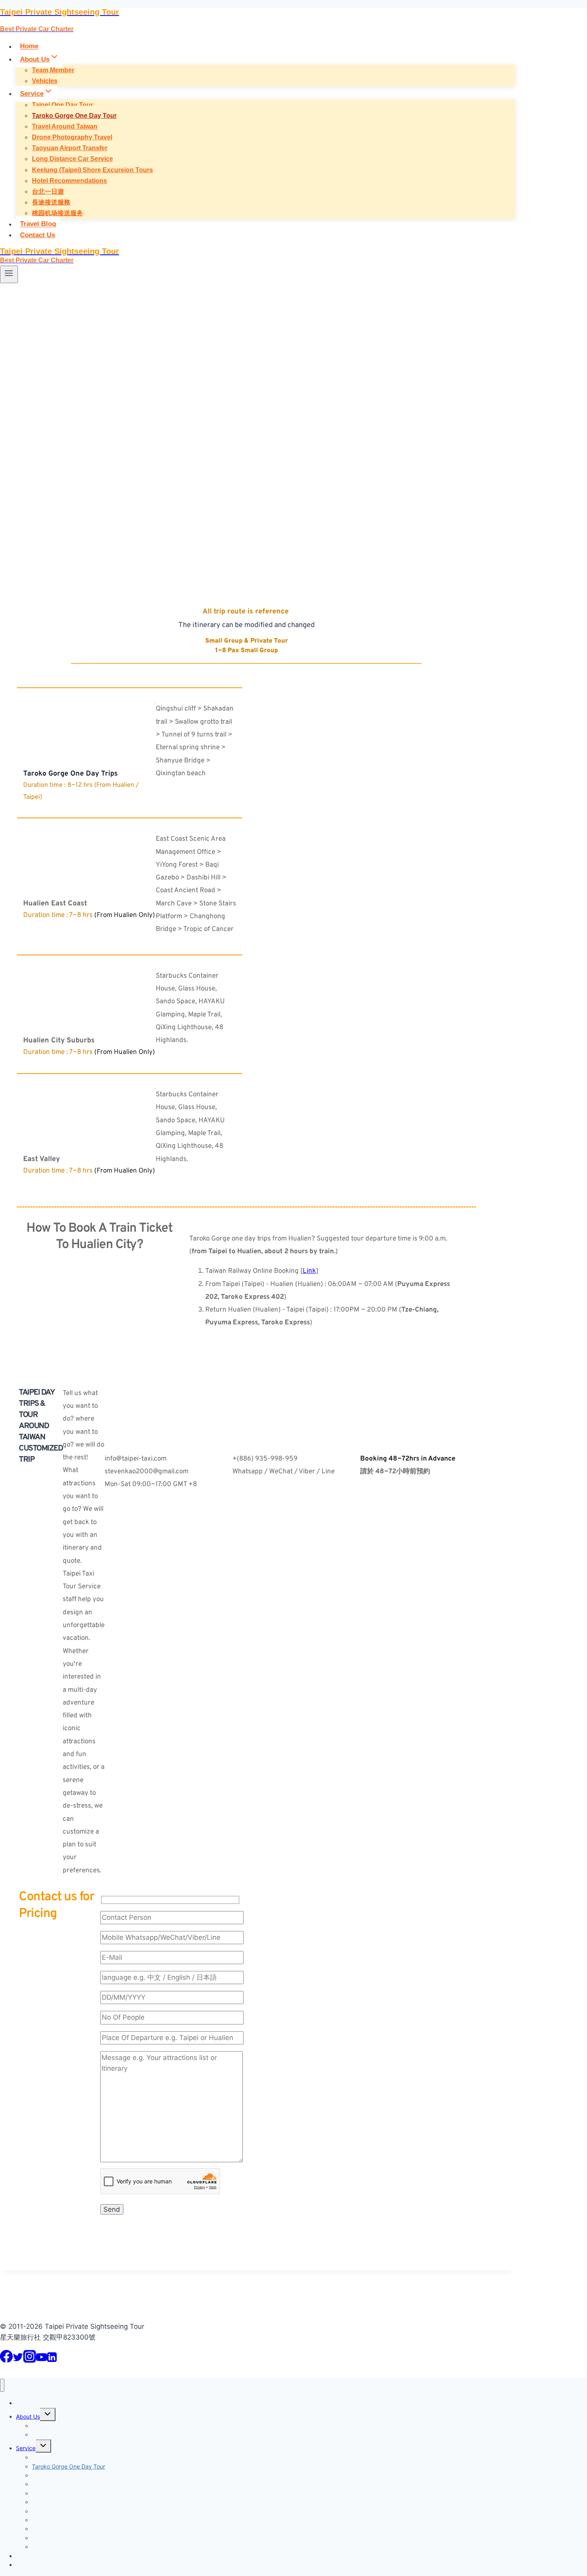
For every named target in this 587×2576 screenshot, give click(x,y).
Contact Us (38, 235)
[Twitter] (18, 2360)
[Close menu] (2, 2385)
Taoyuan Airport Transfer (70, 148)
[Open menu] (9, 274)
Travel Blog (38, 224)
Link (309, 1271)
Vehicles (45, 81)
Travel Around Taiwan (65, 126)
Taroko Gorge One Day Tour (74, 116)
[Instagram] (30, 2360)
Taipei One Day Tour (62, 105)
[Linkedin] (52, 2360)
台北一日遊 (48, 192)
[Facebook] (6, 2360)
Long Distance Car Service (72, 159)
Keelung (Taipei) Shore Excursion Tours (92, 170)
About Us (28, 2416)
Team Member (53, 70)
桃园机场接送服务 (58, 213)
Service (26, 2448)
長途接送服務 (51, 202)
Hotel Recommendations (69, 181)
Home (29, 47)
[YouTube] (42, 2360)
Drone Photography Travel (72, 137)
